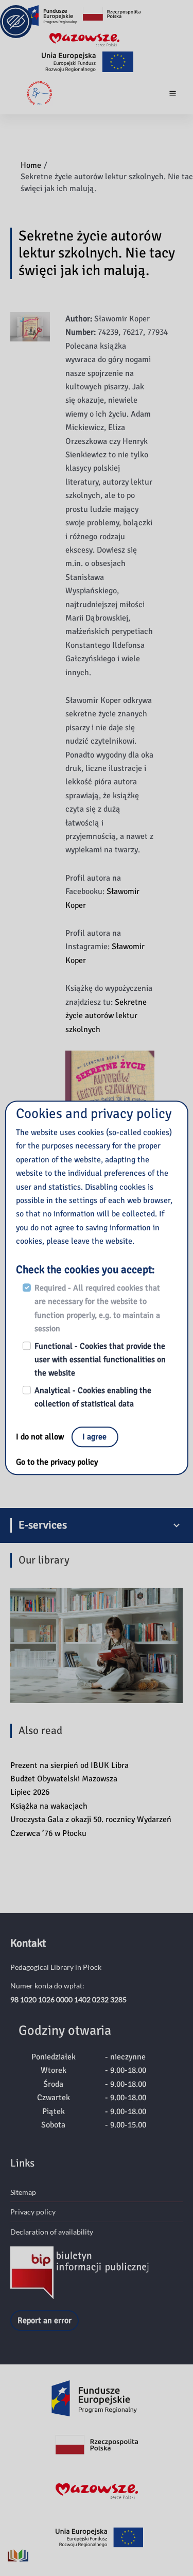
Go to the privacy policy (57, 1462)
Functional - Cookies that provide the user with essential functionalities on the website (100, 1360)
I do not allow (41, 1437)
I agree (94, 1437)
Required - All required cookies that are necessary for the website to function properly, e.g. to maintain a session (97, 1308)
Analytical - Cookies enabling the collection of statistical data (93, 1397)
